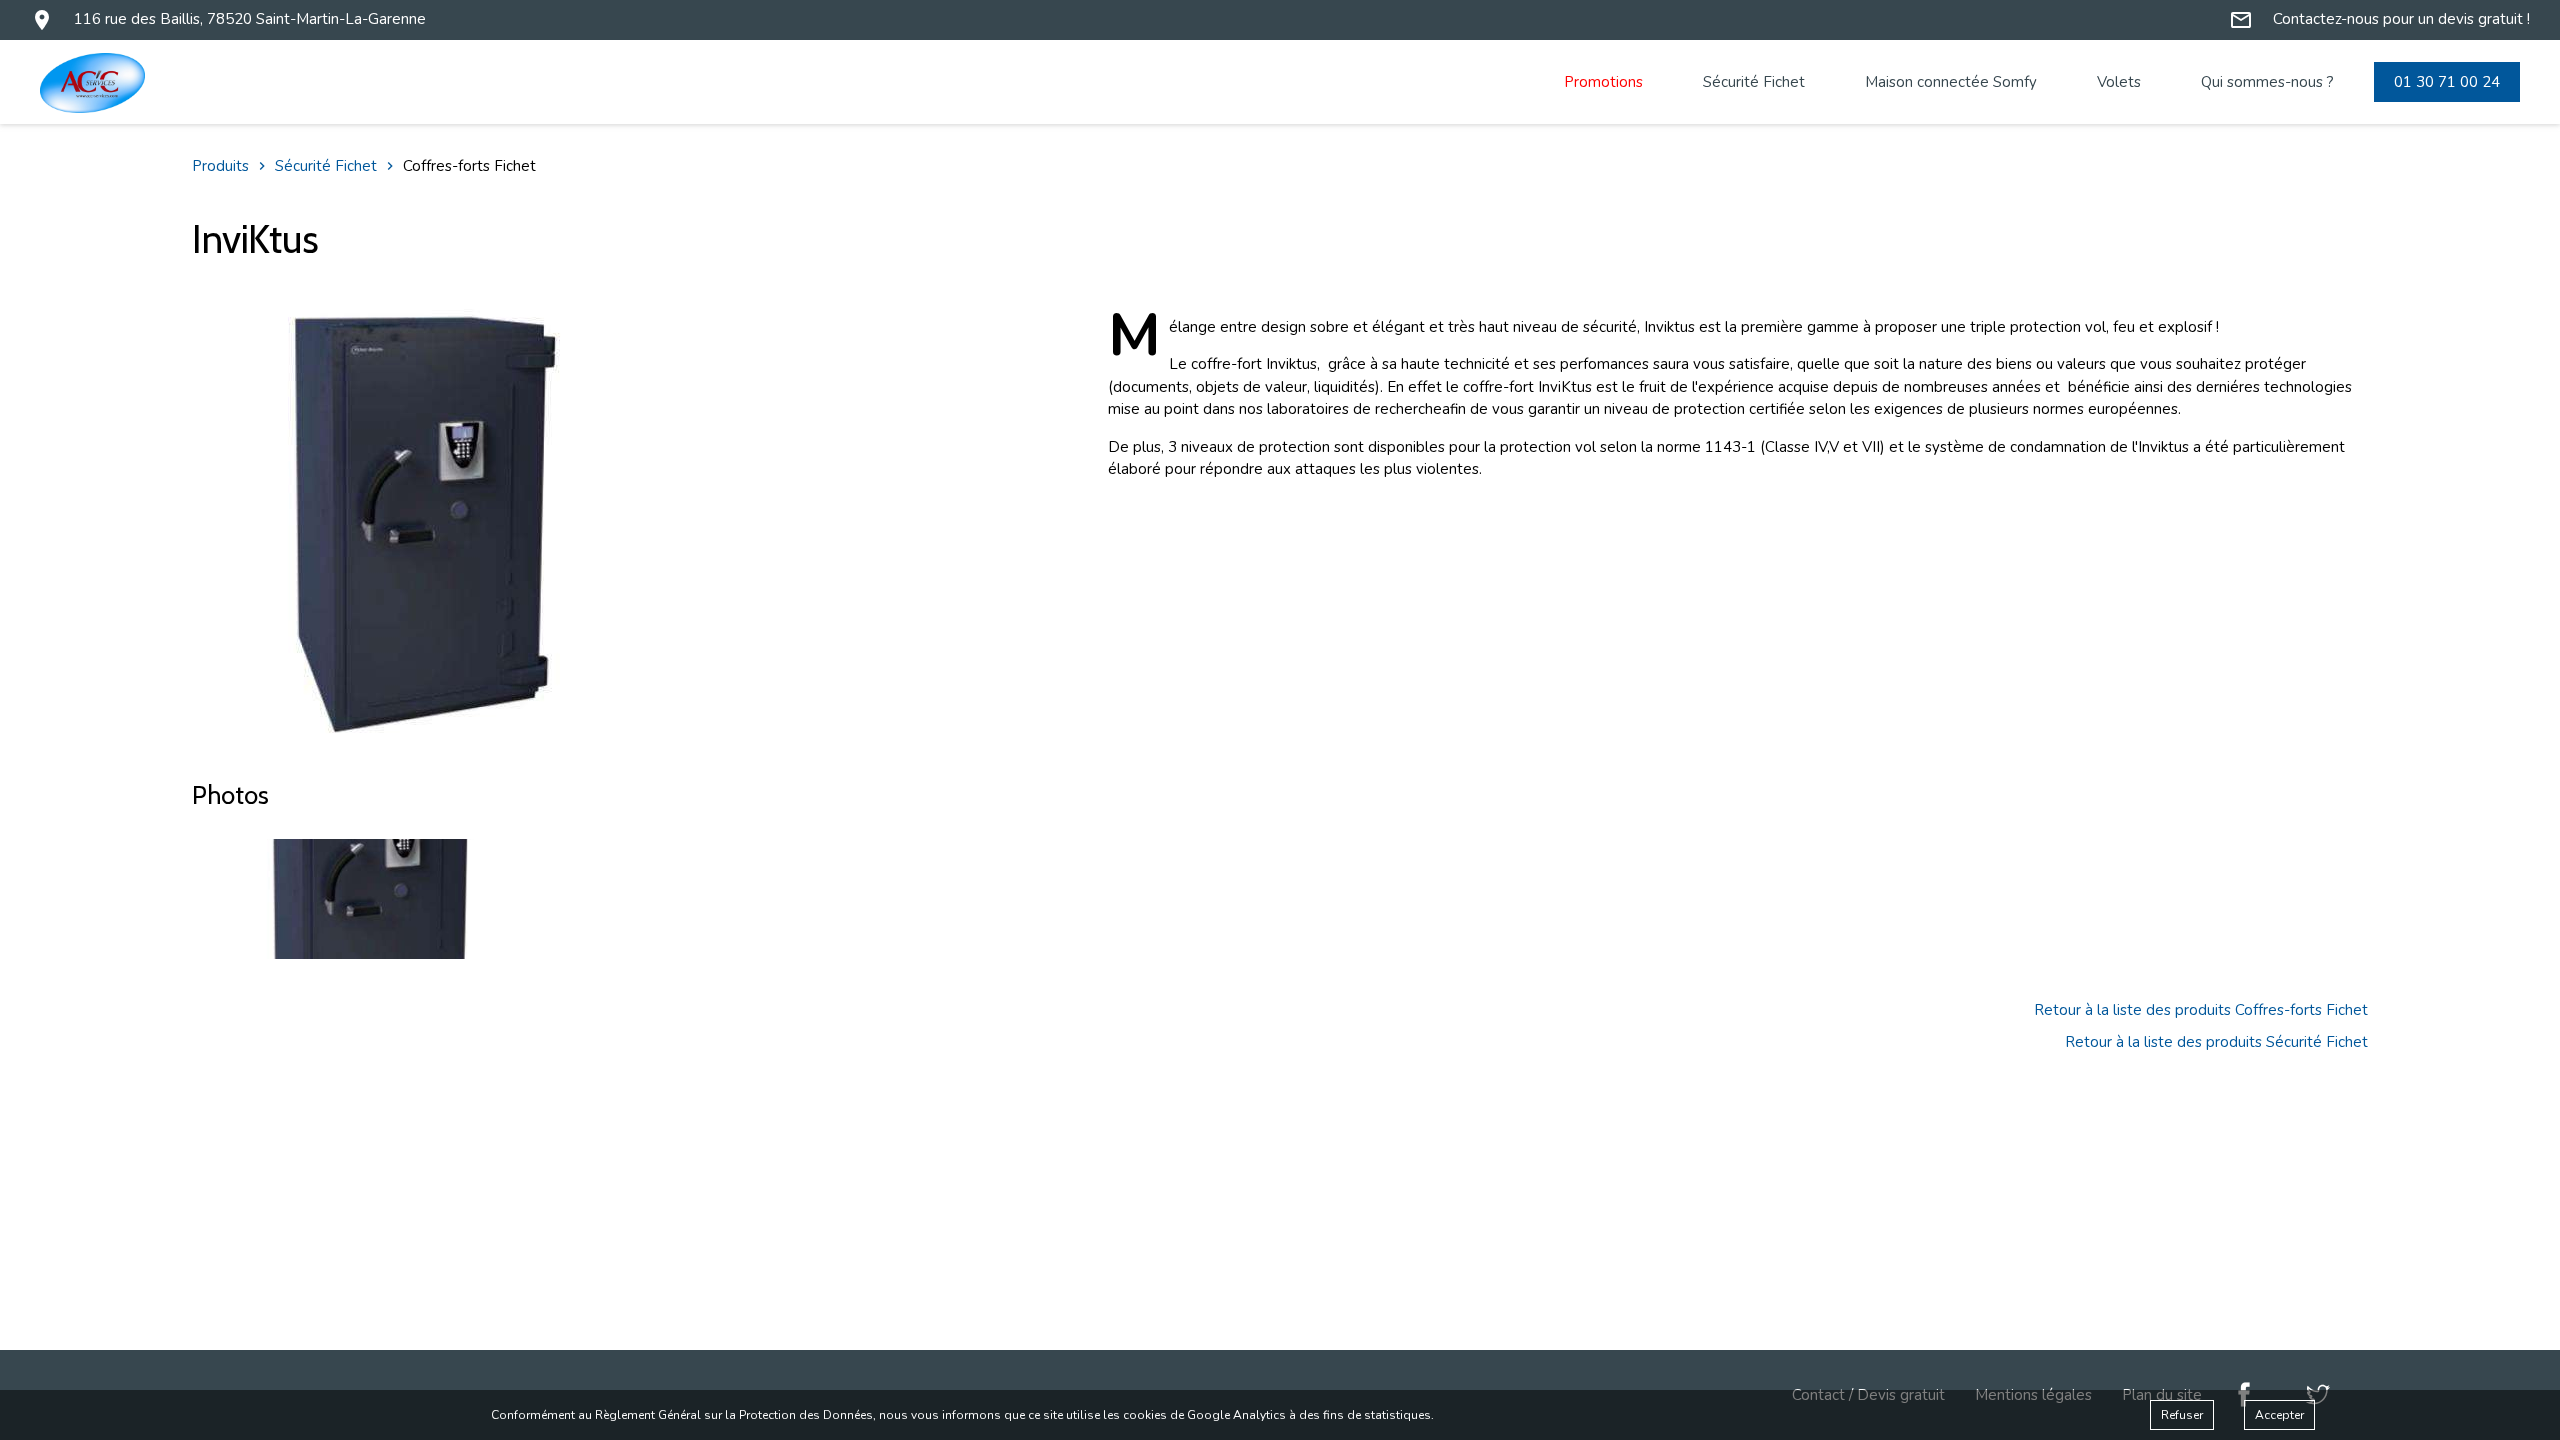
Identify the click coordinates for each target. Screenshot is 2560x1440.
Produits (220, 166)
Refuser (2182, 1415)
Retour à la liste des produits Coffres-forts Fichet (2201, 1010)
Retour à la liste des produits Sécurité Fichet (2216, 1042)
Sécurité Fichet (326, 166)
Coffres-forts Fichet (469, 166)
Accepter (2279, 1415)
